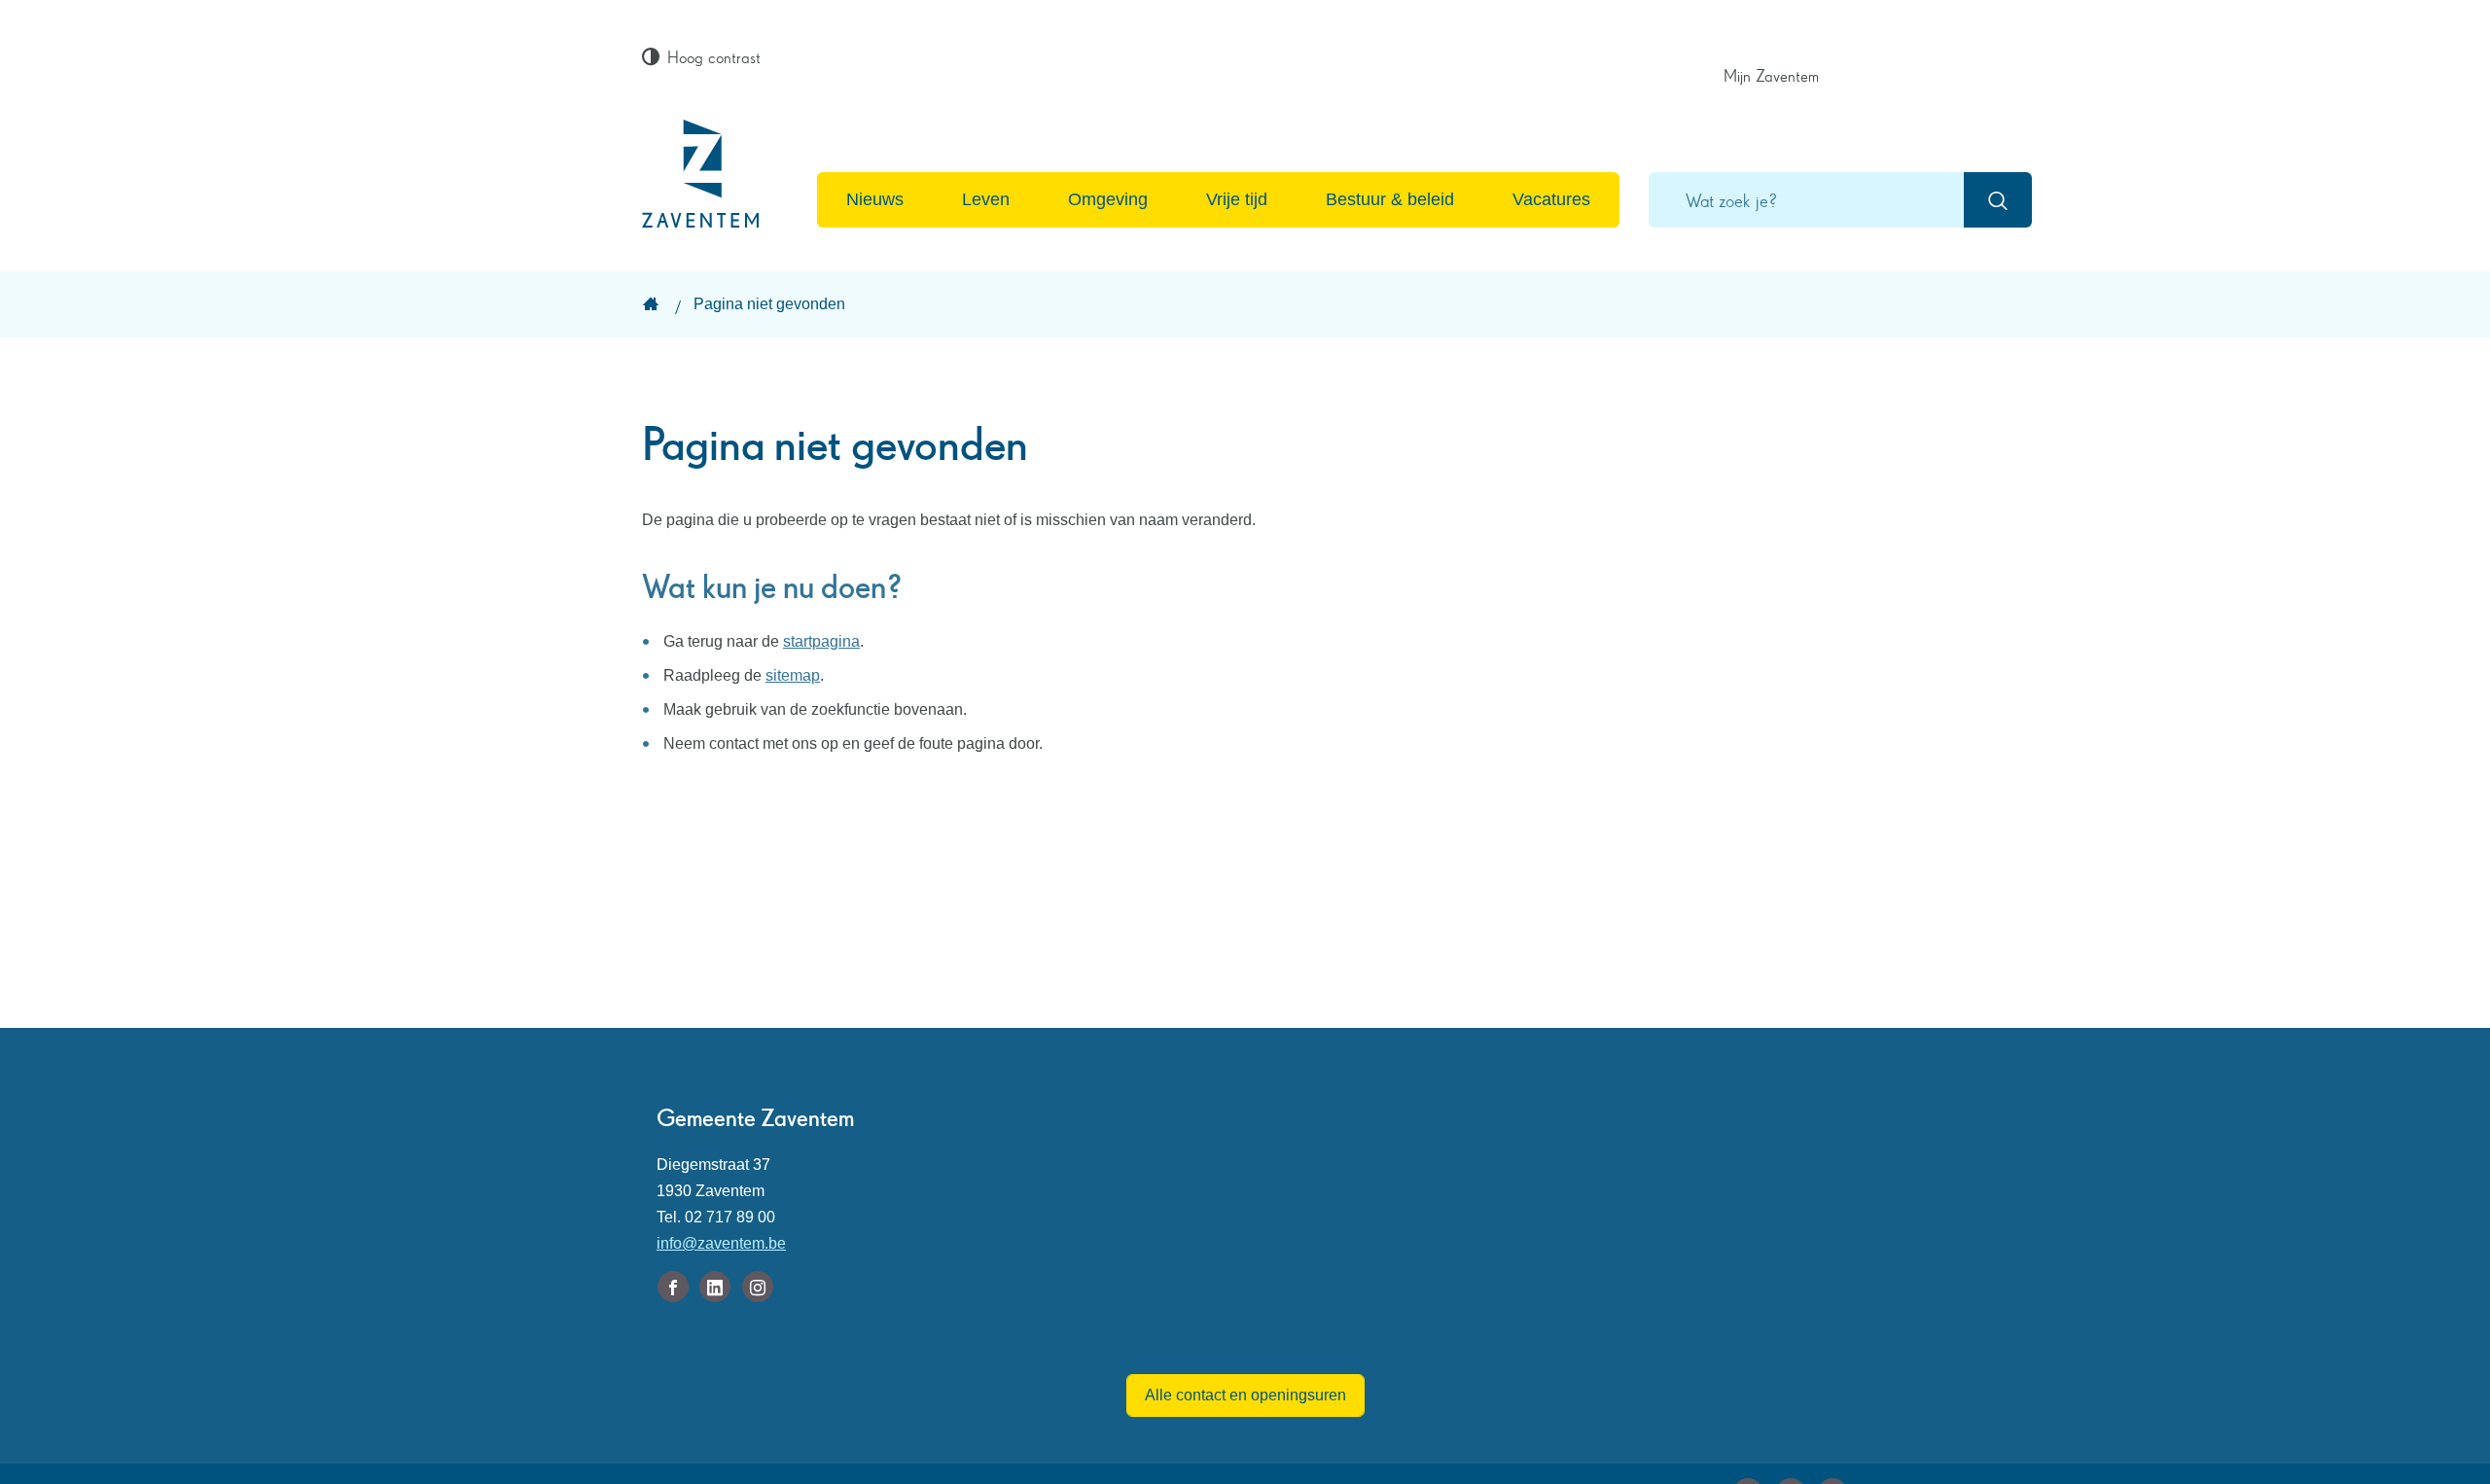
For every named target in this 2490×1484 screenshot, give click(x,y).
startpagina (821, 641)
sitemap (793, 675)
